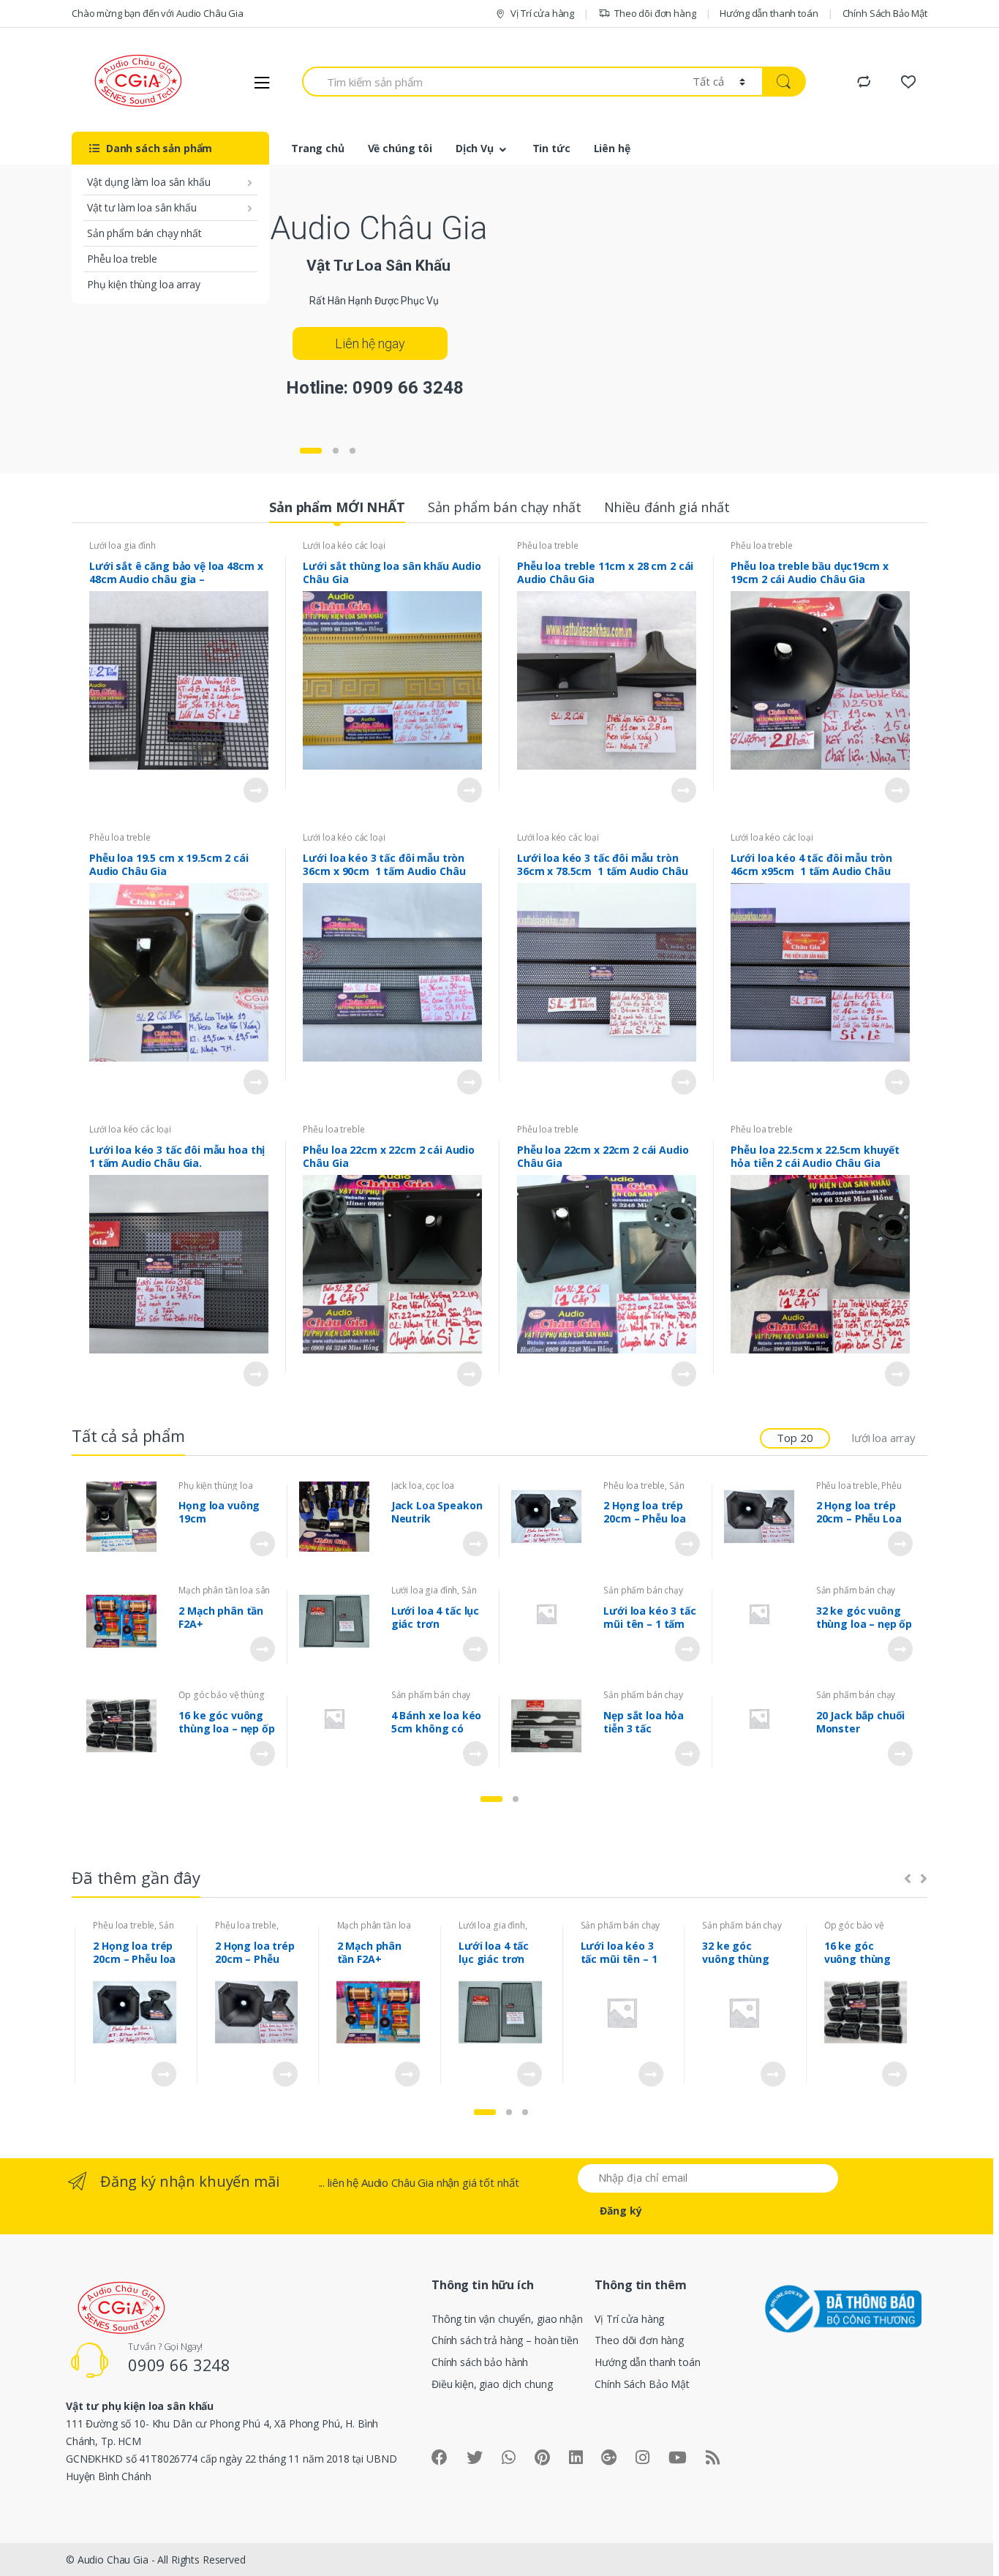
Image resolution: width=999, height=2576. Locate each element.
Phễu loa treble (122, 259)
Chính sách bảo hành (480, 2362)
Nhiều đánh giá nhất (667, 507)
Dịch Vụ (475, 148)
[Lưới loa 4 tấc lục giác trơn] (340, 1621)
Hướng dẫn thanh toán (769, 13)
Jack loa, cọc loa (423, 1486)
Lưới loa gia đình (122, 545)
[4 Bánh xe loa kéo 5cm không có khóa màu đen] (340, 1719)
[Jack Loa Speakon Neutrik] (340, 1517)
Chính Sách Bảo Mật (885, 13)
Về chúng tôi (400, 148)
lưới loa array (884, 1438)
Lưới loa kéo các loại (344, 545)
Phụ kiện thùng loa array (144, 284)
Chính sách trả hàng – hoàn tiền (505, 2340)
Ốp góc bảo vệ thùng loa (854, 1930)
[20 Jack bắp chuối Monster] (765, 1719)
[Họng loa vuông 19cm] (127, 1517)
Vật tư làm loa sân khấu (142, 207)
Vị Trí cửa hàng (542, 13)
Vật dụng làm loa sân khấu (149, 182)
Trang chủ (318, 148)
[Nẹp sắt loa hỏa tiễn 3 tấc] (552, 1726)
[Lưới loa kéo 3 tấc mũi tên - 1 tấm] (552, 1614)
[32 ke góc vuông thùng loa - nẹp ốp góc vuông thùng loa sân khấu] (765, 1614)
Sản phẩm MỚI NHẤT (337, 507)
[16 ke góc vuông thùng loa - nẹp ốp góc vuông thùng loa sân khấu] (127, 1726)
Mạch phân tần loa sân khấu (374, 1930)
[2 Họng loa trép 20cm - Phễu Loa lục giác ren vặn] (765, 1517)
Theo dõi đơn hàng (655, 13)
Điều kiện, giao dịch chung (492, 2384)
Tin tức (551, 148)
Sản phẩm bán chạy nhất (144, 233)
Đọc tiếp (255, 790)
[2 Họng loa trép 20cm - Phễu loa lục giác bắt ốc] (552, 1517)
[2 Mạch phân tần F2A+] (127, 1621)
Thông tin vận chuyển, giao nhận (507, 2319)
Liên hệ (612, 148)
